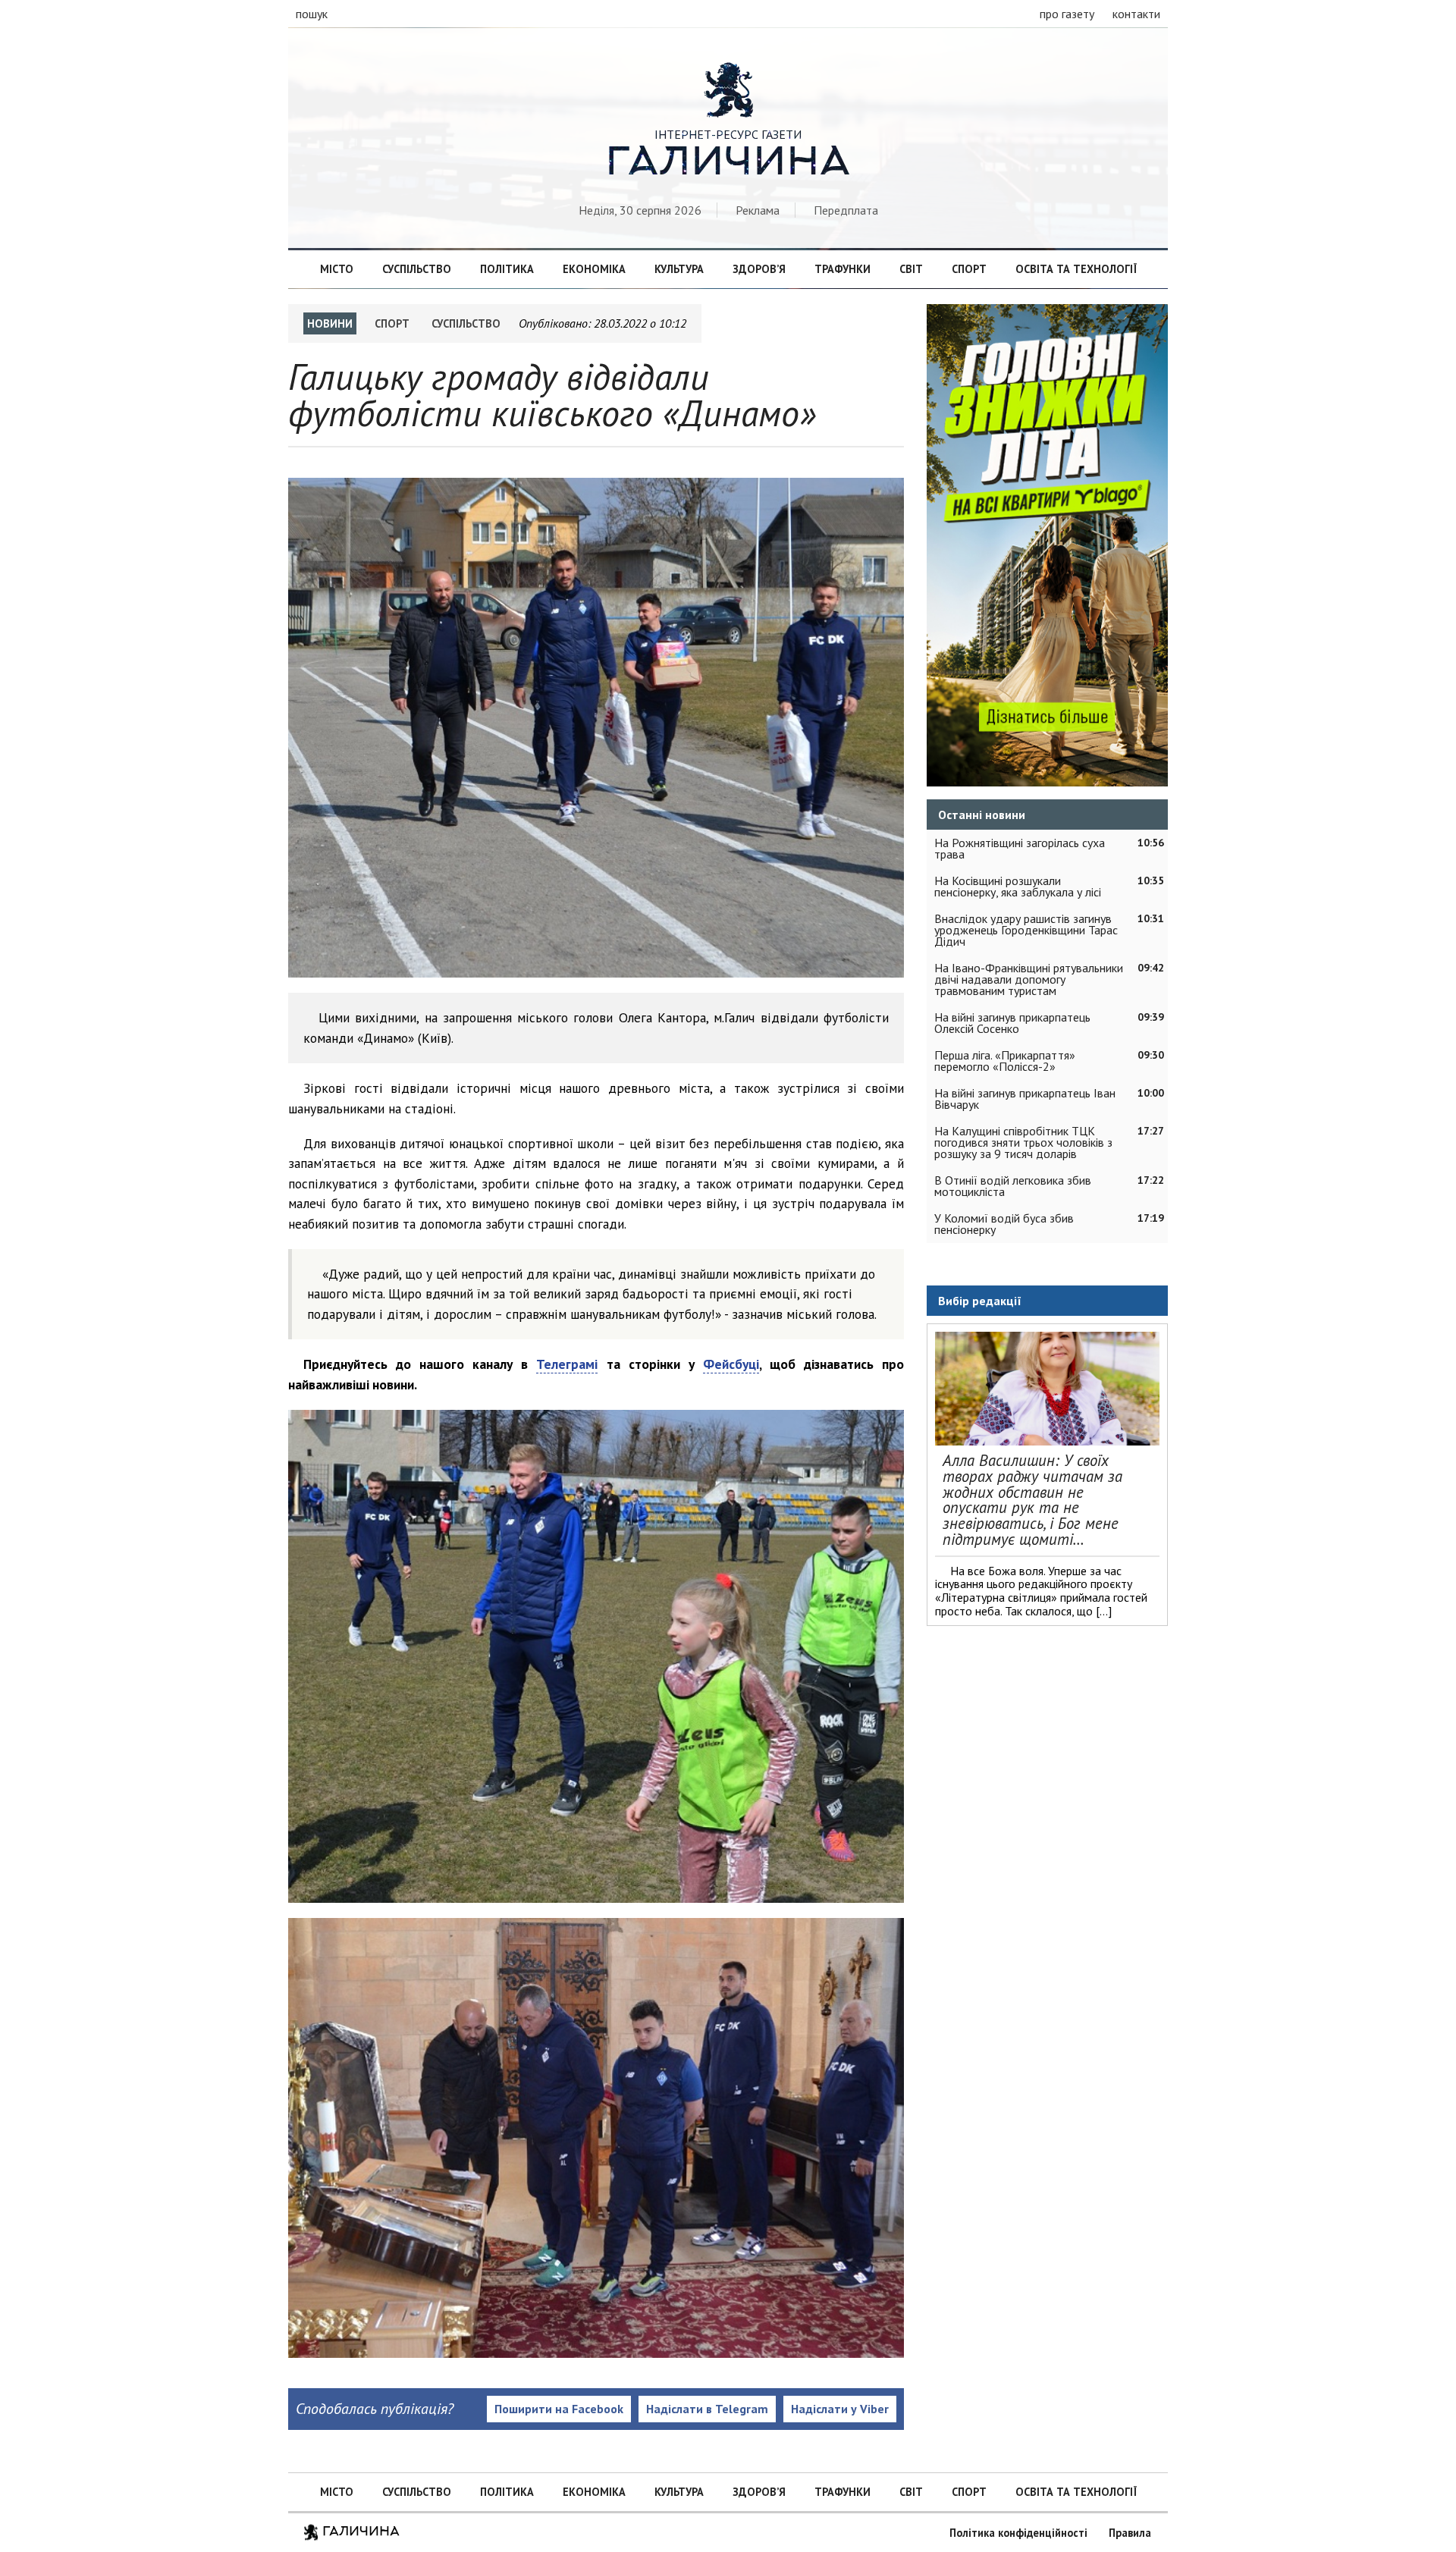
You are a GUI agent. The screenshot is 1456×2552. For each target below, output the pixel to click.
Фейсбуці (731, 1364)
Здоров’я (759, 269)
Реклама (758, 210)
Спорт (969, 269)
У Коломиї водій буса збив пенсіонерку (1004, 1224)
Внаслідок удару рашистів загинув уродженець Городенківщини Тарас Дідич (1026, 930)
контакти (1136, 14)
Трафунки (843, 269)
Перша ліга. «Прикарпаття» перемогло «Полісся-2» (1005, 1061)
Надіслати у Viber (840, 2409)
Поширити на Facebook (559, 2409)
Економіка (594, 269)
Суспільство (417, 269)
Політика (507, 269)
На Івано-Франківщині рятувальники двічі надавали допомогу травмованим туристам (1029, 979)
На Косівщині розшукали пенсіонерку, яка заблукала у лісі (1018, 886)
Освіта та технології (1076, 269)
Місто (337, 269)
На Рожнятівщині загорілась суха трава (1020, 848)
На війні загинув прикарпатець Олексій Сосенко (1012, 1023)
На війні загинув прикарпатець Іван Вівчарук (1025, 1099)
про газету (1067, 14)
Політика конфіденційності (1018, 2533)
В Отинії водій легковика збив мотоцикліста (1013, 1186)
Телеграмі (567, 1364)
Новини (330, 323)
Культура (679, 269)
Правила (1130, 2533)
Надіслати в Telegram (707, 2409)
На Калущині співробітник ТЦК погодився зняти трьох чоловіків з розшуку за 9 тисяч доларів (1023, 1142)
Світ (911, 269)
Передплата (846, 210)
